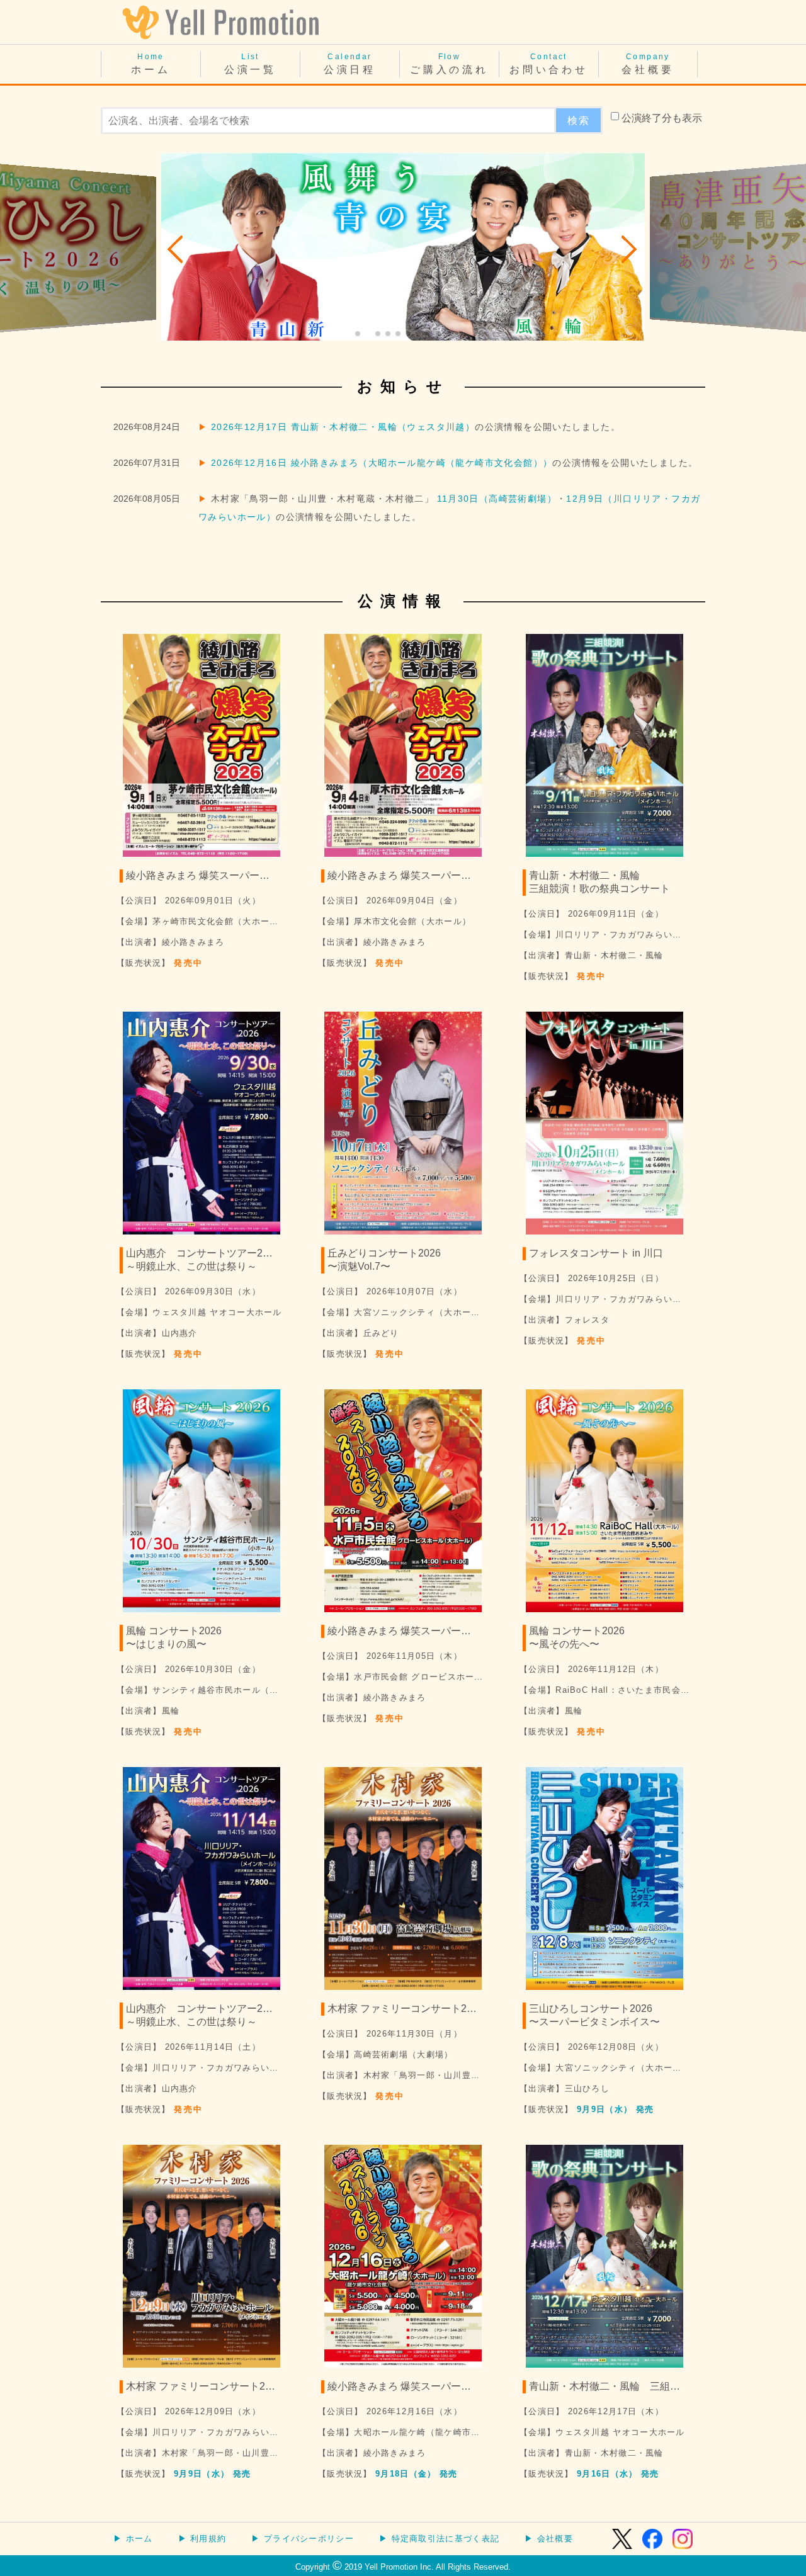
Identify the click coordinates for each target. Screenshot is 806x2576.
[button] (176, 249)
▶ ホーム (133, 2539)
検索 (578, 121)
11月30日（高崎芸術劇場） (497, 499)
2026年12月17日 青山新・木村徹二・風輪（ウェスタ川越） (343, 427)
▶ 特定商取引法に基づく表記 (439, 2539)
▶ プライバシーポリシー (303, 2539)
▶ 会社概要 (549, 2539)
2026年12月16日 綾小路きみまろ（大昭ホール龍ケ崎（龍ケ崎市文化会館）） (382, 463)
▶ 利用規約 (202, 2539)
